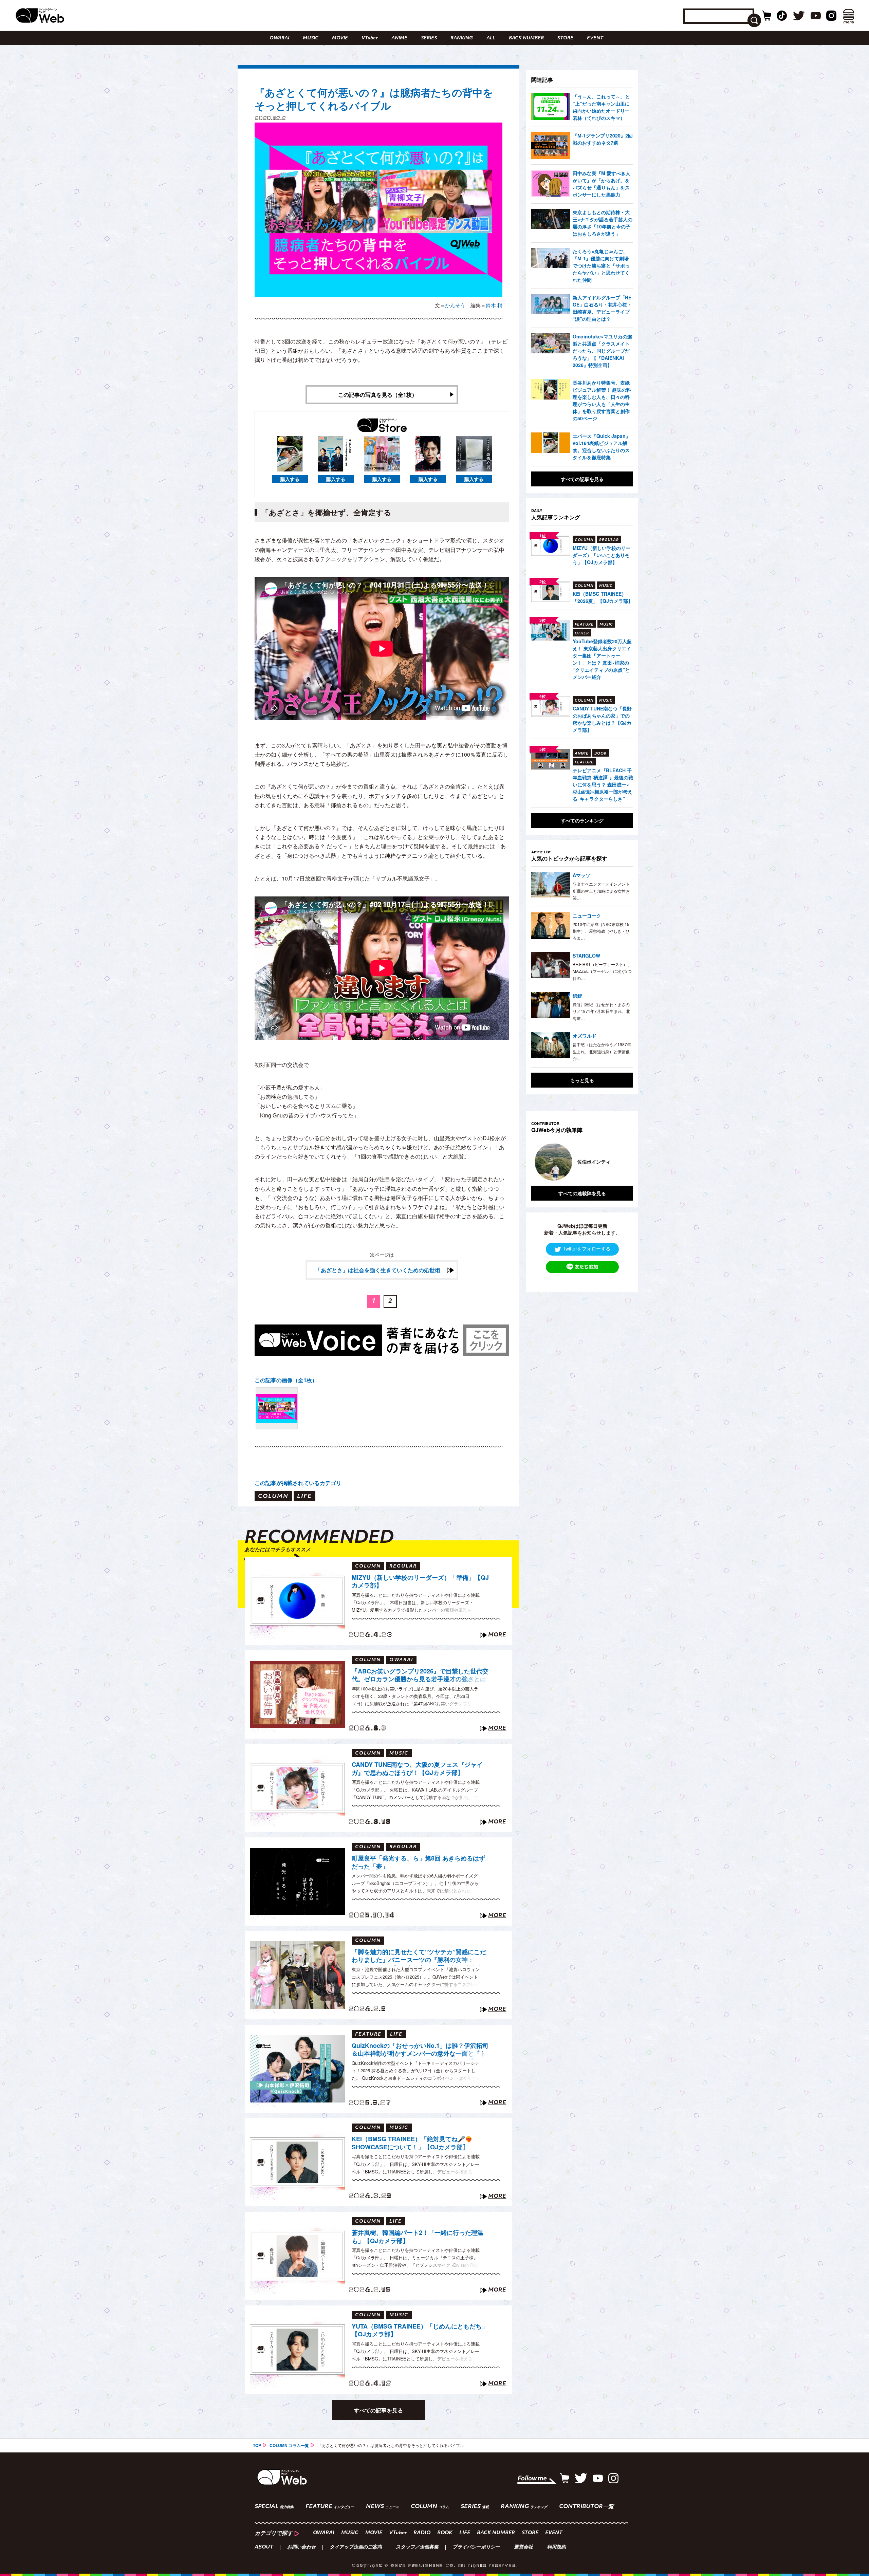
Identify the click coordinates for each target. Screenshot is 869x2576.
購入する (290, 479)
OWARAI (279, 38)
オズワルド (585, 1036)
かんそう (455, 305)
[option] (582, 1162)
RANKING (462, 38)
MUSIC (311, 38)
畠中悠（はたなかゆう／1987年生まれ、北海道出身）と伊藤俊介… (602, 1051)
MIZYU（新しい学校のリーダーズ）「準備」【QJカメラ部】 (420, 1582)
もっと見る (582, 1080)
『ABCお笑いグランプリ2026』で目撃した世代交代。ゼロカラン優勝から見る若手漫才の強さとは (420, 1675)
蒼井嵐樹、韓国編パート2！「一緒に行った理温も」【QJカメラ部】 (418, 2237)
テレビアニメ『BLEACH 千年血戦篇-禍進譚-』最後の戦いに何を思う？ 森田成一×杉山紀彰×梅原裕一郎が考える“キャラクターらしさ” (603, 784)
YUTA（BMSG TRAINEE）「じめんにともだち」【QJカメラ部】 (420, 2330)
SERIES (429, 38)
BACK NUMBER (526, 38)
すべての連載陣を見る (582, 1193)
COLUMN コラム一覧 (289, 2445)
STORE (565, 38)
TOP (257, 2445)
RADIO (422, 2533)
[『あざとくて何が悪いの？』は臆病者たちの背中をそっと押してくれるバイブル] (277, 1408)
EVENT (595, 38)
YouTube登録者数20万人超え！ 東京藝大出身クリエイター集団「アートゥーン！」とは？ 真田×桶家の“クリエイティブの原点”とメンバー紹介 (602, 659)
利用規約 (556, 2547)
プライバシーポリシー (476, 2547)
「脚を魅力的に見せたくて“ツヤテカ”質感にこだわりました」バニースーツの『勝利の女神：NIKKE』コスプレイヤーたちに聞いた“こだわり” (419, 1957)
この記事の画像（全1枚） (286, 1380)
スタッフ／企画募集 (417, 2547)
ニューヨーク (587, 915)
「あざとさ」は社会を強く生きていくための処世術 (378, 1270)
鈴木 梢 (494, 305)
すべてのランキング (582, 820)
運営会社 (523, 2547)
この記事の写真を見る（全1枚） (378, 395)
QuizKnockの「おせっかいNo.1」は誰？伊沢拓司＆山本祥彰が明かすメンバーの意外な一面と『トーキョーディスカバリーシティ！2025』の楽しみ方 (420, 2051)
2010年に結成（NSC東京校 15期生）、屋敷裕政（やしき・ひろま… (601, 931)
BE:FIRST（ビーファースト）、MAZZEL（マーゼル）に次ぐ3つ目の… (602, 971)
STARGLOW (586, 956)
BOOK (445, 2533)
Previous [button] (538, 1162)
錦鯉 (577, 996)
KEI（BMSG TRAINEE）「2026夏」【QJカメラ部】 (603, 597)
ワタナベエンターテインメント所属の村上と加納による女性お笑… (601, 891)
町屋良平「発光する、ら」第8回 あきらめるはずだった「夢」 (418, 1862)
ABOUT (264, 2547)
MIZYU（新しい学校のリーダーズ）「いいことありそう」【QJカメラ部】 (602, 555)
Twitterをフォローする (587, 1248)
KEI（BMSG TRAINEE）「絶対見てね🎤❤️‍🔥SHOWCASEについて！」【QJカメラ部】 (412, 2143)
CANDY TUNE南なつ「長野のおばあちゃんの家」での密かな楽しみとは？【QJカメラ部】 (602, 719)
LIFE (465, 2533)
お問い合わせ (301, 2547)
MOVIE (340, 38)
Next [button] (621, 1162)
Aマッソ (581, 875)
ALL (491, 38)
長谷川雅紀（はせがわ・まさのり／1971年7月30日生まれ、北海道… (601, 1011)
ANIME (399, 38)
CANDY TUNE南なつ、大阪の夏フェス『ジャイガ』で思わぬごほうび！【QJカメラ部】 (417, 1769)
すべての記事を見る (378, 2410)
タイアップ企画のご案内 (356, 2547)
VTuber (370, 38)
